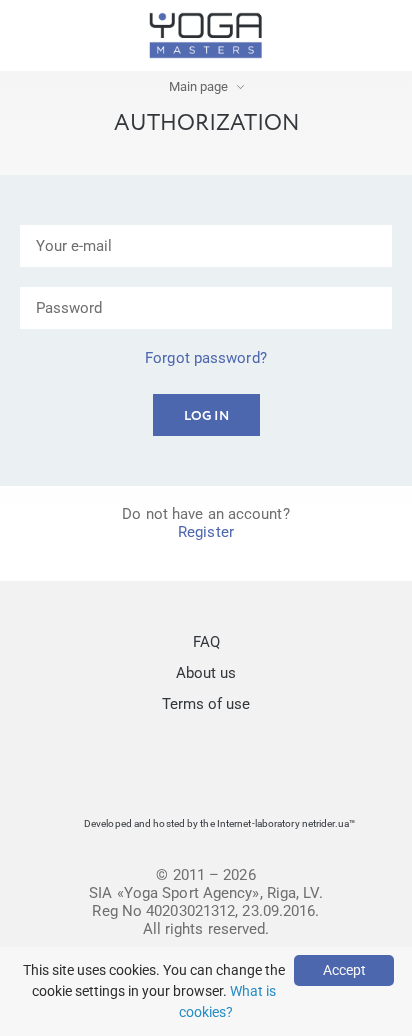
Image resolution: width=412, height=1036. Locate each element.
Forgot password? (206, 358)
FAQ (206, 642)
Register (206, 532)
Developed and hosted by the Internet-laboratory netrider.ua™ (219, 823)
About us (206, 673)
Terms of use (206, 704)
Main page (198, 86)
